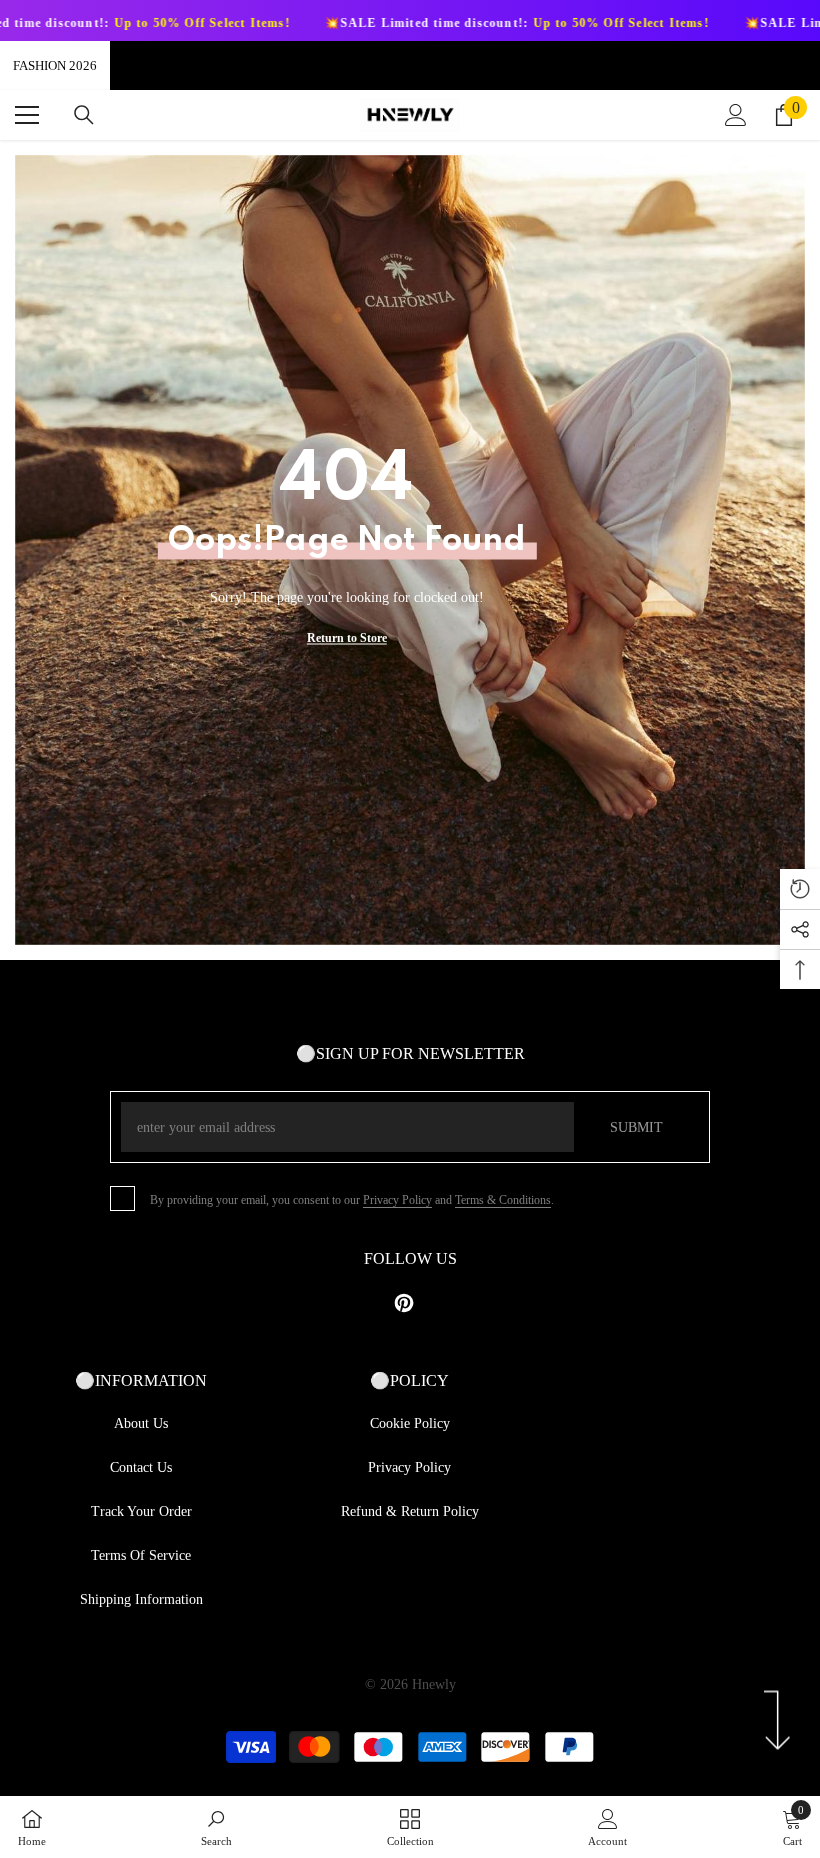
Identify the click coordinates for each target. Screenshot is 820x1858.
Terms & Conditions (503, 1200)
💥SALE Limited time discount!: (416, 23)
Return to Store (347, 638)
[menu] (27, 115)
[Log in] (736, 115)
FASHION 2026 (55, 65)
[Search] (84, 115)
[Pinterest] (404, 1303)
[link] (216, 1827)
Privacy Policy (397, 1200)
